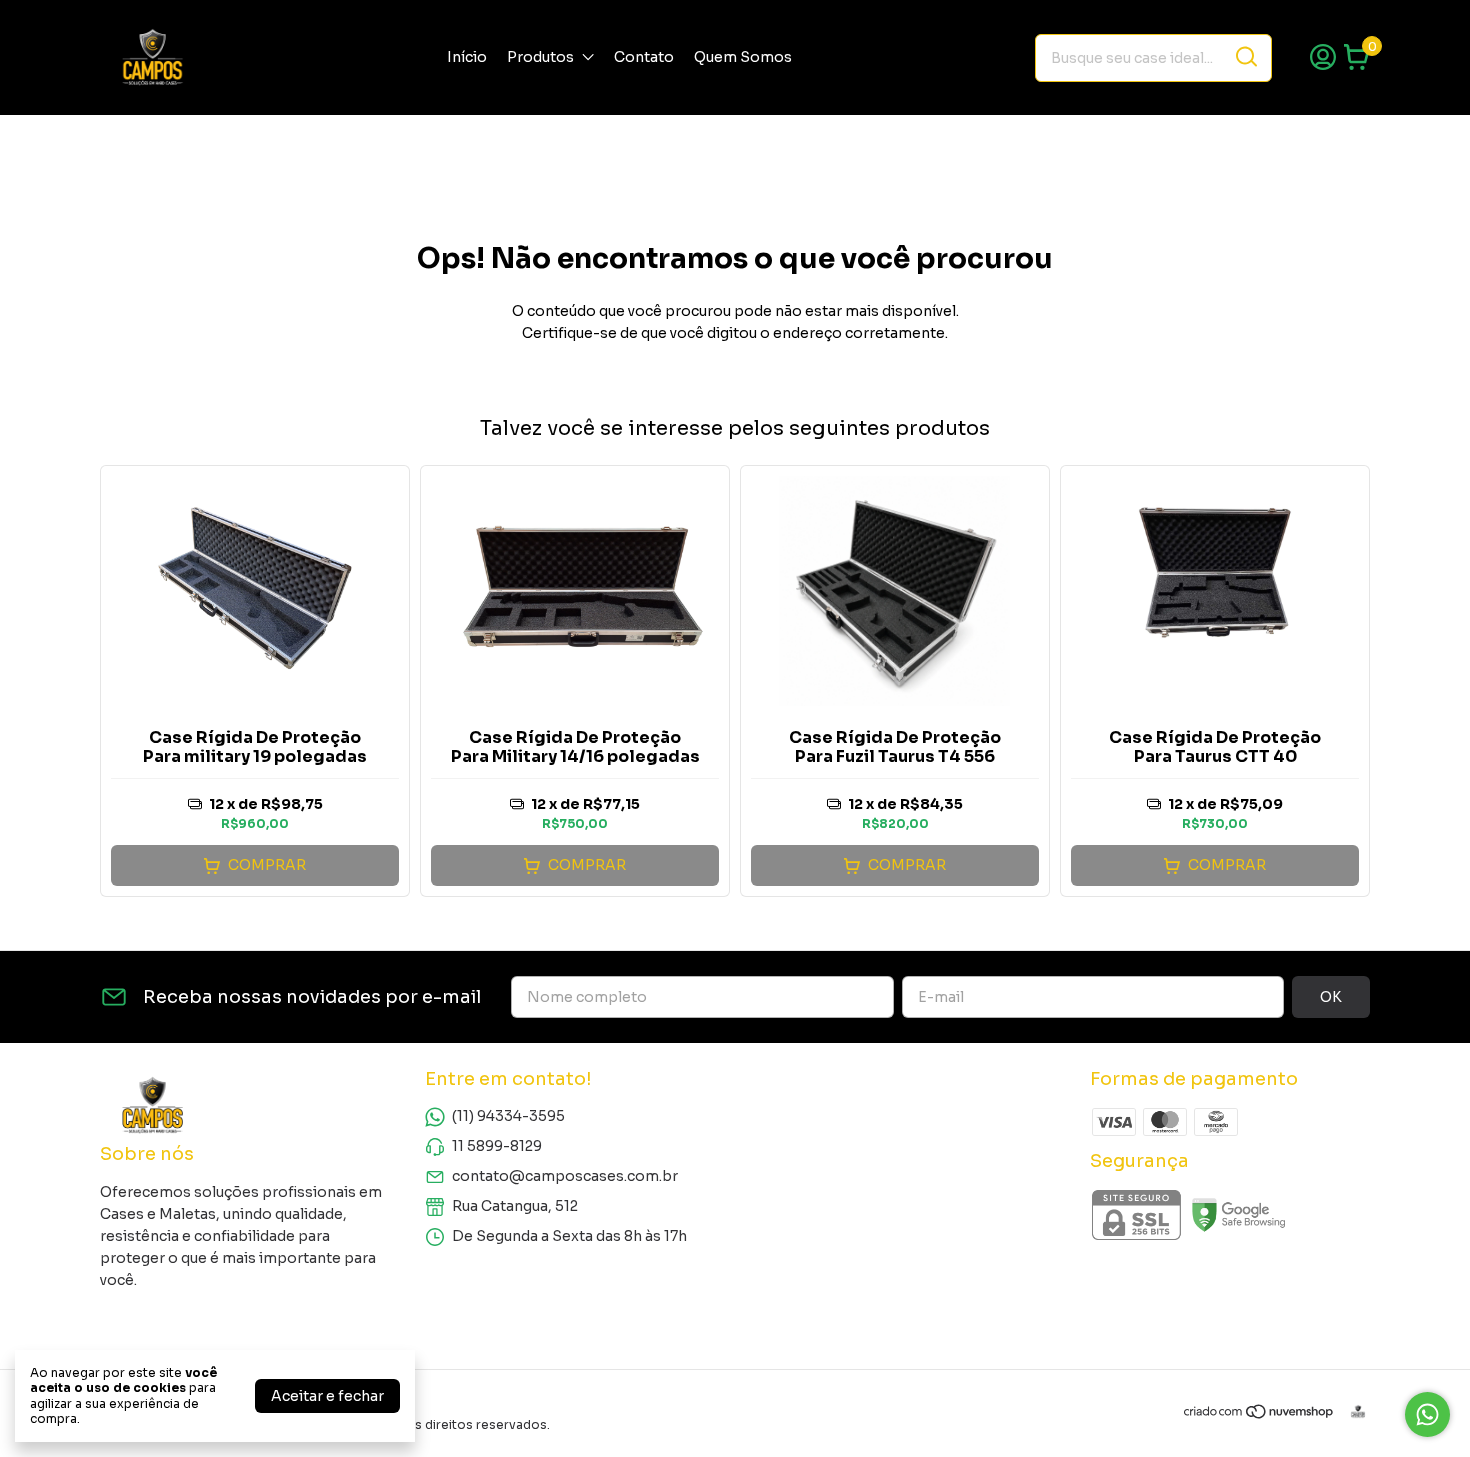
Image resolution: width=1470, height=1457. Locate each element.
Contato (644, 57)
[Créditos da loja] (1353, 1411)
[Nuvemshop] (1259, 1415)
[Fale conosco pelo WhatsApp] (1427, 1414)
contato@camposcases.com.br (565, 1176)
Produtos (540, 57)
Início (467, 57)
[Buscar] (1245, 57)
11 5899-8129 (497, 1146)
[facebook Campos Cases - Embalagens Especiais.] (169, 1321)
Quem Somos (743, 57)
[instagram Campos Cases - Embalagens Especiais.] (122, 1321)
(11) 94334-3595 (508, 1116)
